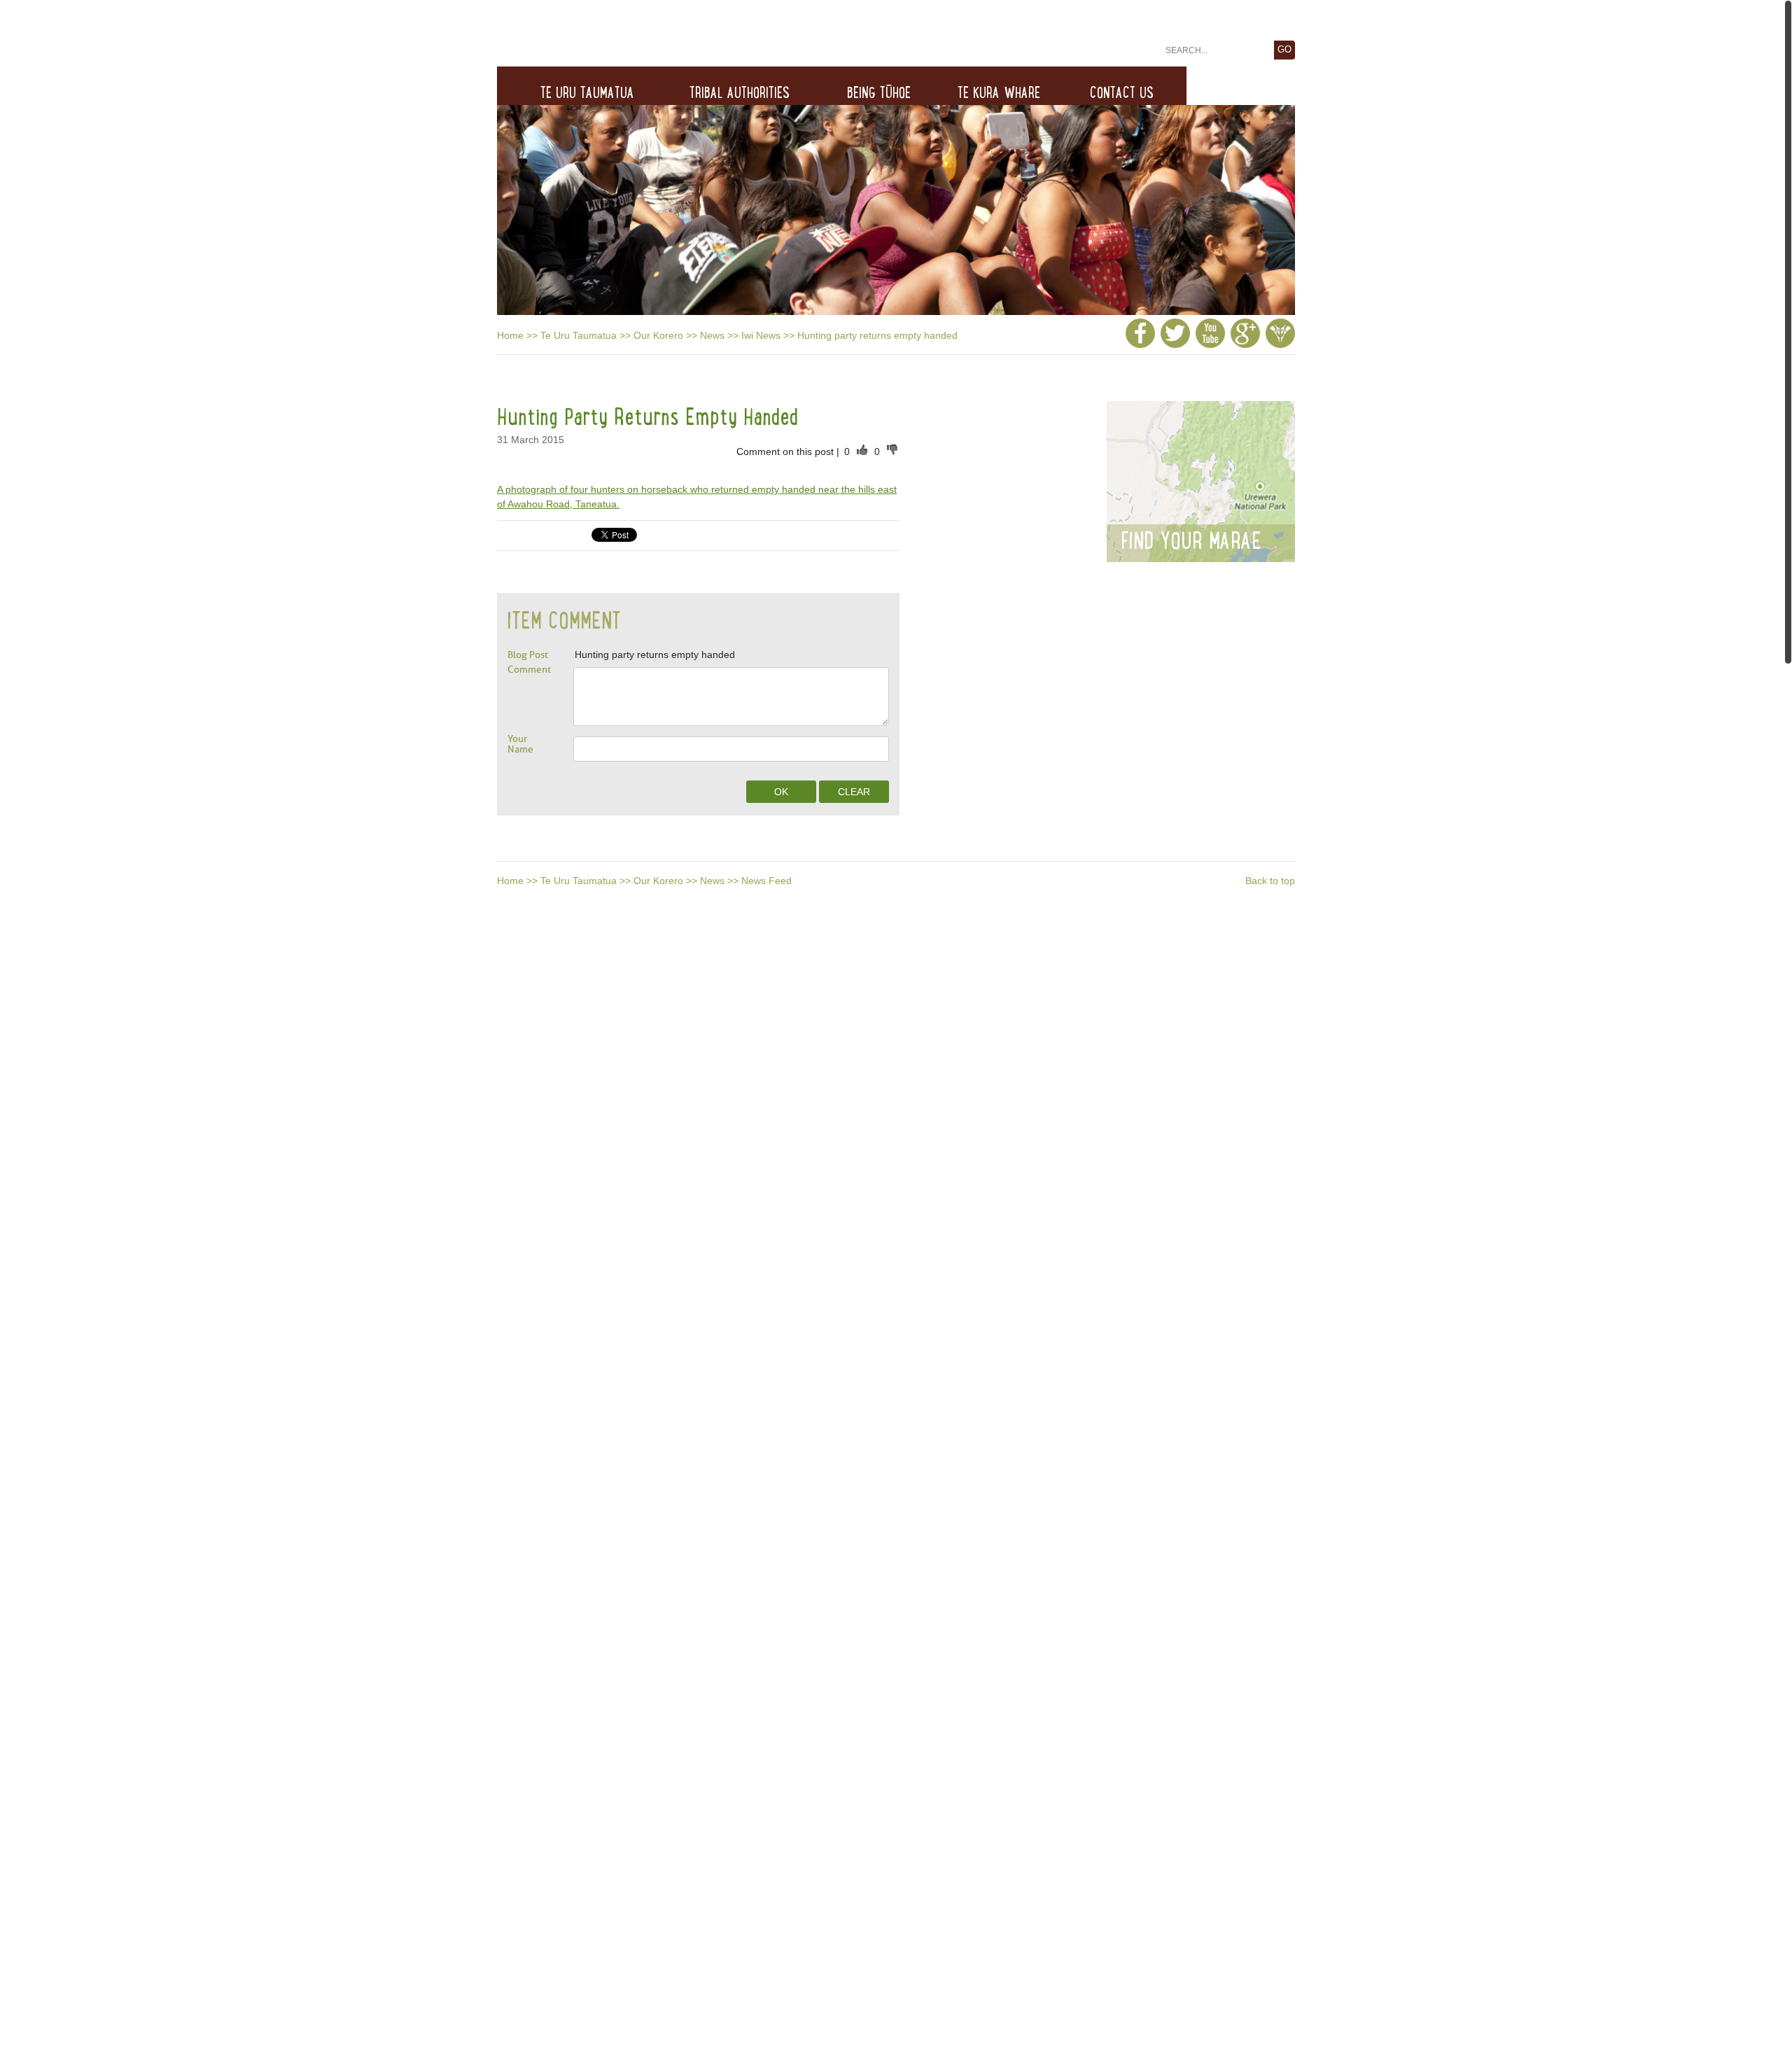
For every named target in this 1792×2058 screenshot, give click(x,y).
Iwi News (761, 335)
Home (510, 335)
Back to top (1270, 881)
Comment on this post (786, 451)
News (712, 335)
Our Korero (658, 335)
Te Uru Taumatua (579, 335)
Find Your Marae (1191, 540)
